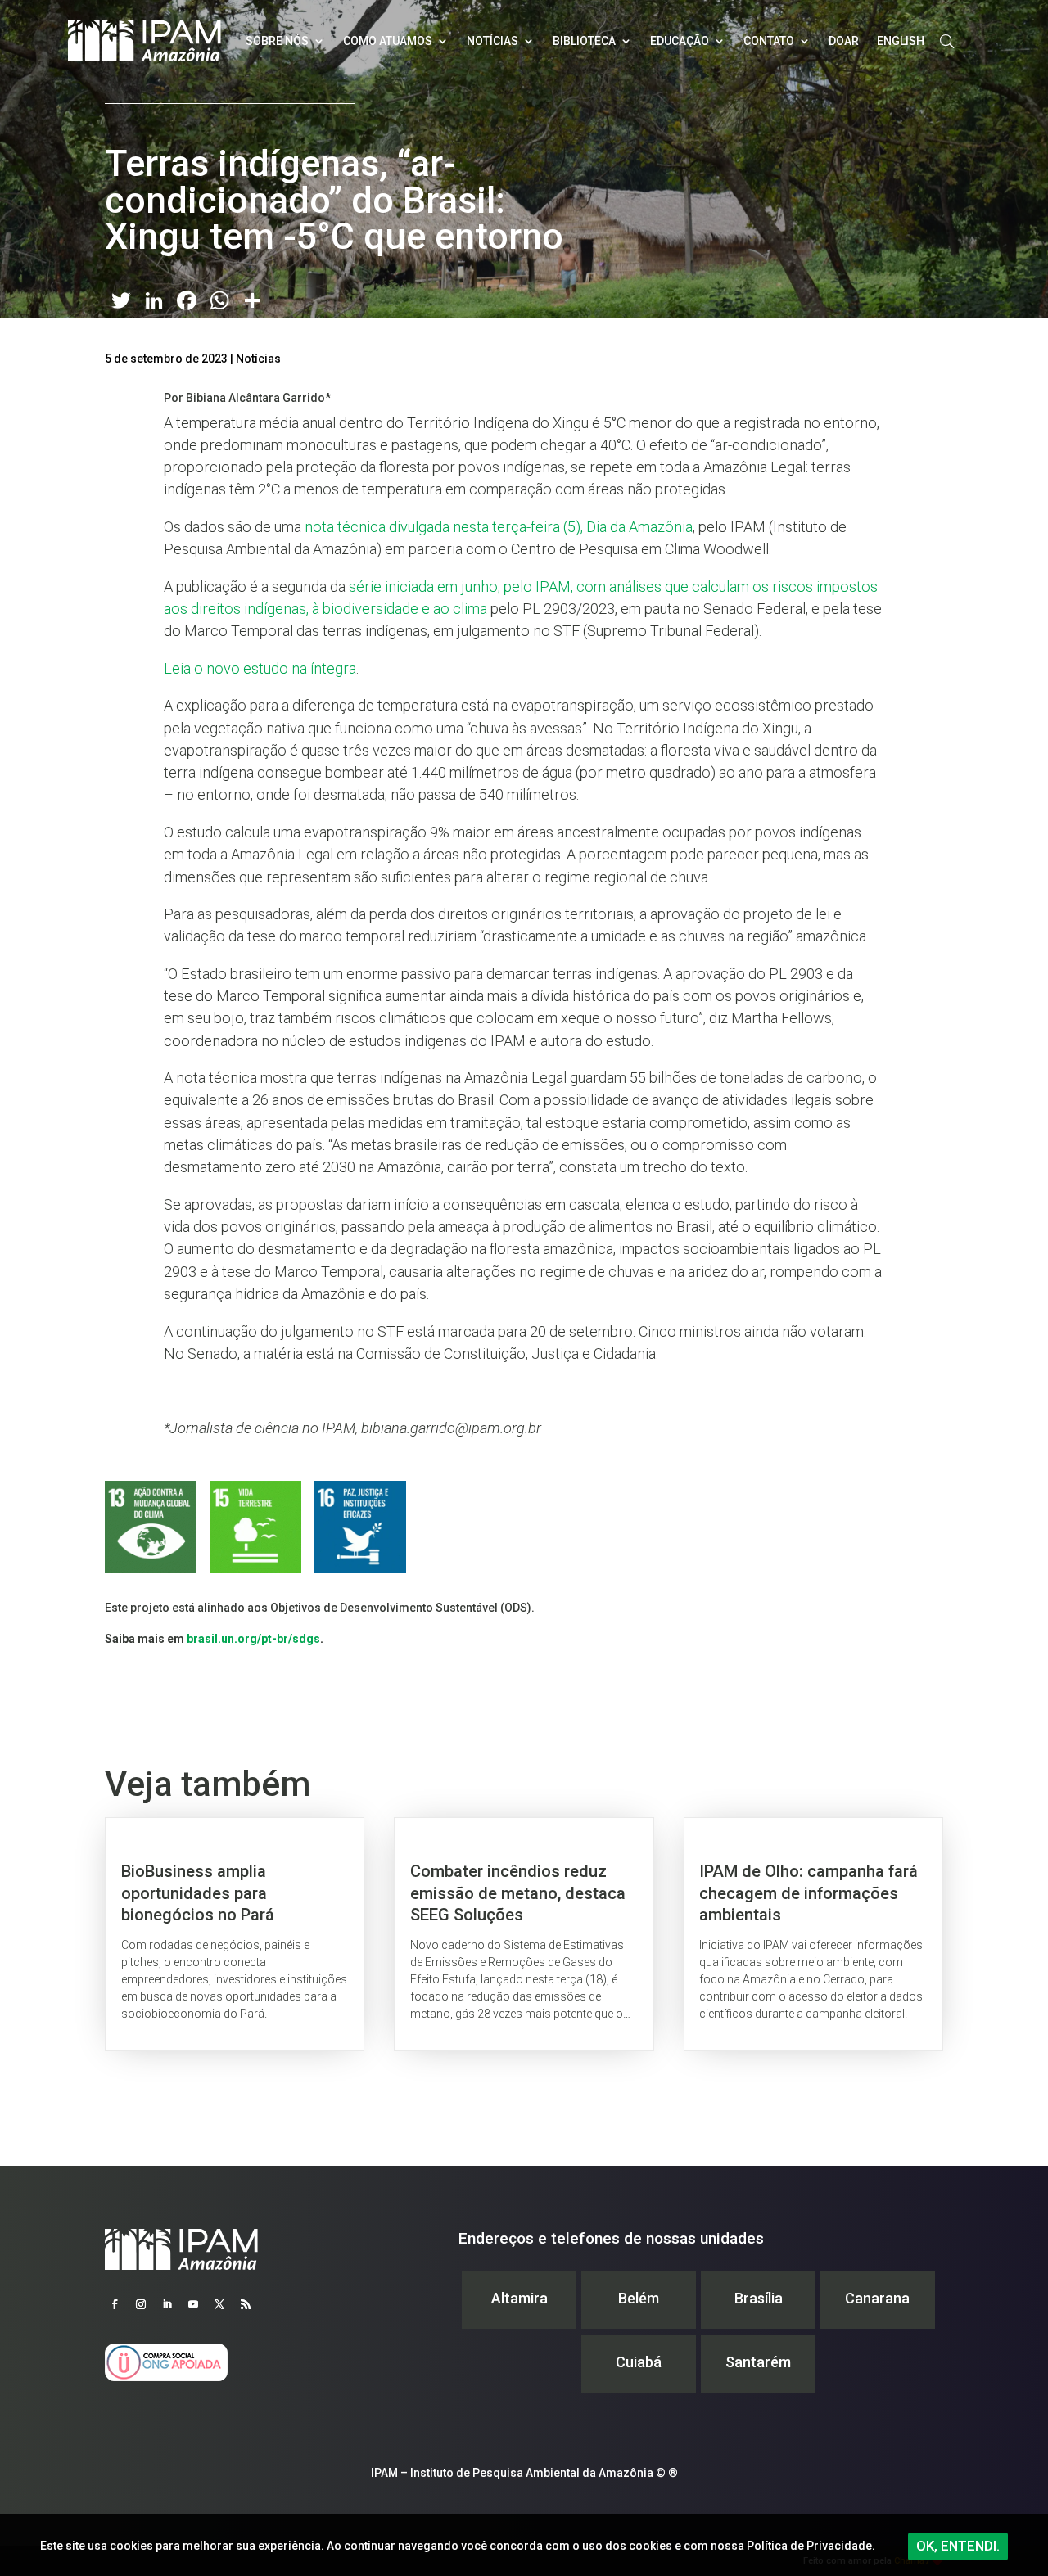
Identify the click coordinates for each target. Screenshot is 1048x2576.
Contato (769, 41)
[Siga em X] (219, 2304)
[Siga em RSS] (246, 2304)
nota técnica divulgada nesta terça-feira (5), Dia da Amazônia (499, 527)
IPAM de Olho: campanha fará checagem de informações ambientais (813, 1934)
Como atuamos (388, 41)
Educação (680, 41)
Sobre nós (277, 41)
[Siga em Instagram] (141, 2304)
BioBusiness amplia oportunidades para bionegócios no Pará (235, 1934)
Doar (844, 41)
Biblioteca (584, 41)
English (901, 41)
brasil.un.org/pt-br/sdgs (253, 1639)
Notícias (492, 41)
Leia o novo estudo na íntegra (260, 668)
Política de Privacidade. (811, 2546)
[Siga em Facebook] (115, 2304)
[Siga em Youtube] (193, 2304)
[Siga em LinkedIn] (167, 2304)
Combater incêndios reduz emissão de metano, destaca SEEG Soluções (524, 1934)
